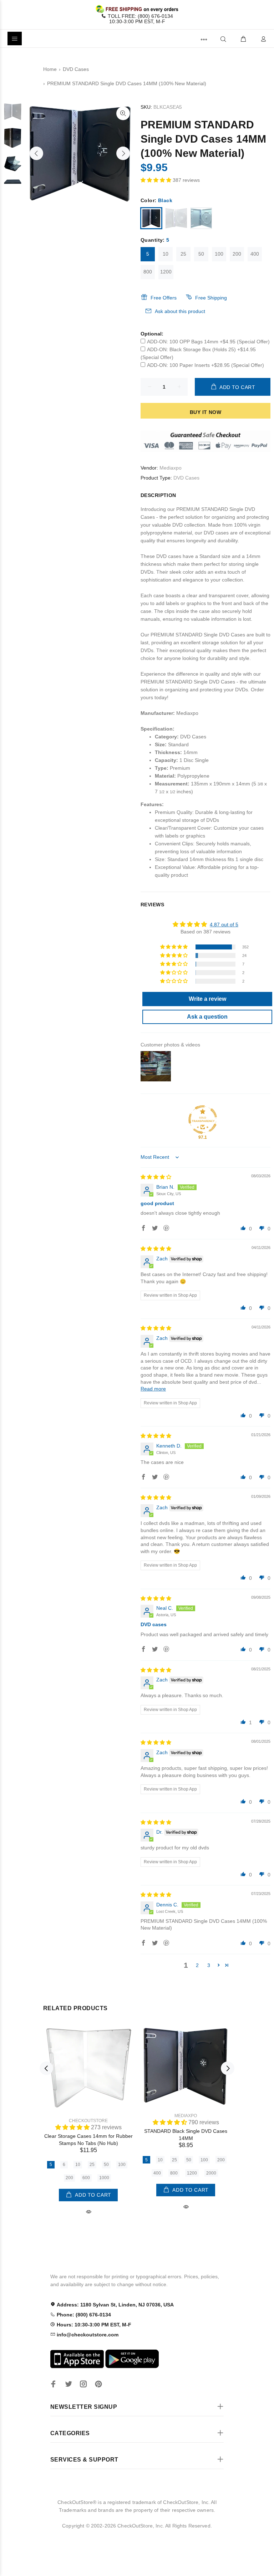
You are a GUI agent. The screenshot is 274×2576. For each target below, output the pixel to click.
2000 (211, 2173)
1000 (104, 2178)
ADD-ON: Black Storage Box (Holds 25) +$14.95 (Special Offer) (198, 353)
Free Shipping (211, 298)
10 (166, 254)
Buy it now (205, 412)
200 (237, 254)
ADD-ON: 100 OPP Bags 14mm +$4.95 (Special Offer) (208, 342)
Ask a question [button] (207, 1017)
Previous (36, 153)
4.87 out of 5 (224, 925)
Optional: (152, 334)
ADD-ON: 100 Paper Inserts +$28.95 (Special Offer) (205, 365)
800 (148, 272)
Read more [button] (153, 1389)
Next (123, 153)
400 (255, 254)
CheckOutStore (88, 2121)
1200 (166, 272)
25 (183, 254)
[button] (157, 180)
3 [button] (209, 1965)
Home (50, 69)
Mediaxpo (171, 468)
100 (219, 254)
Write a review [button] (207, 999)
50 (201, 254)
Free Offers (164, 298)
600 (86, 2178)
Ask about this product (180, 311)
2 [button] (197, 1965)
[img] (156, 1177)
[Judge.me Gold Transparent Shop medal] (203, 1120)
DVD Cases (76, 69)
